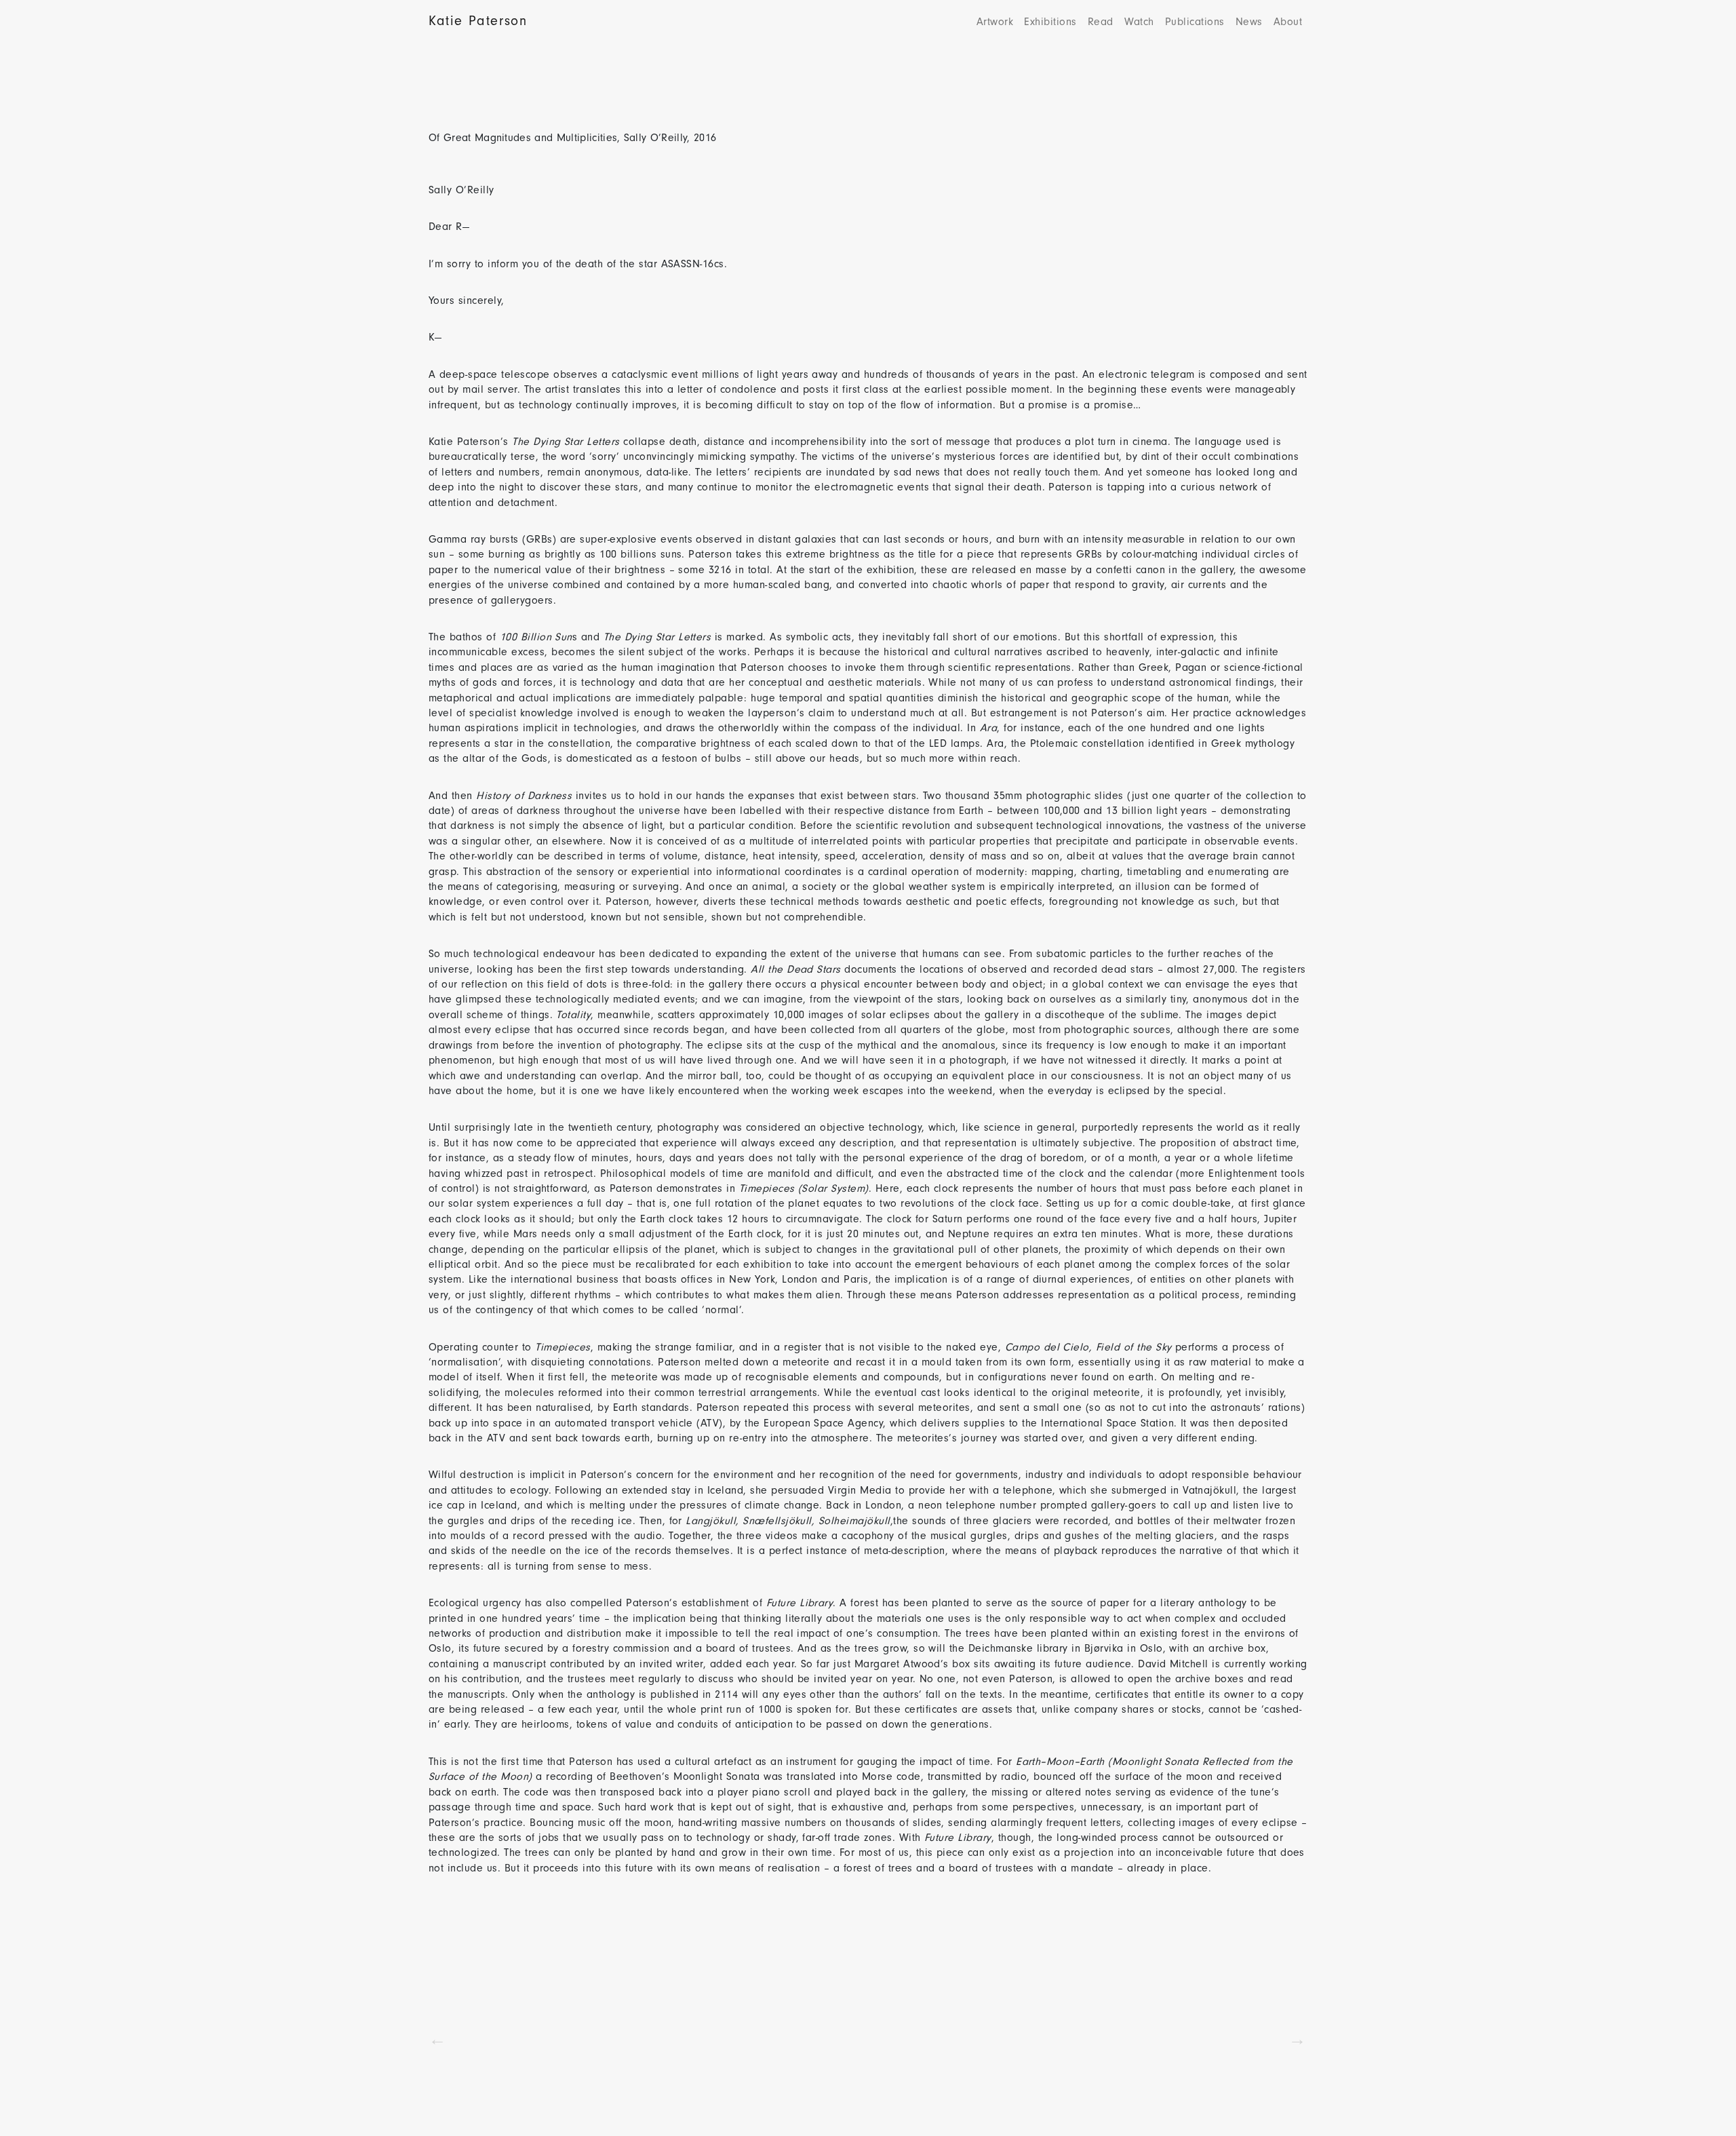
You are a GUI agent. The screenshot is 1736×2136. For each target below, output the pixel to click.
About (1288, 22)
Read (1101, 22)
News (1249, 22)
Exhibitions (1050, 22)
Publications (1195, 22)
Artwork (995, 22)
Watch (1139, 22)
